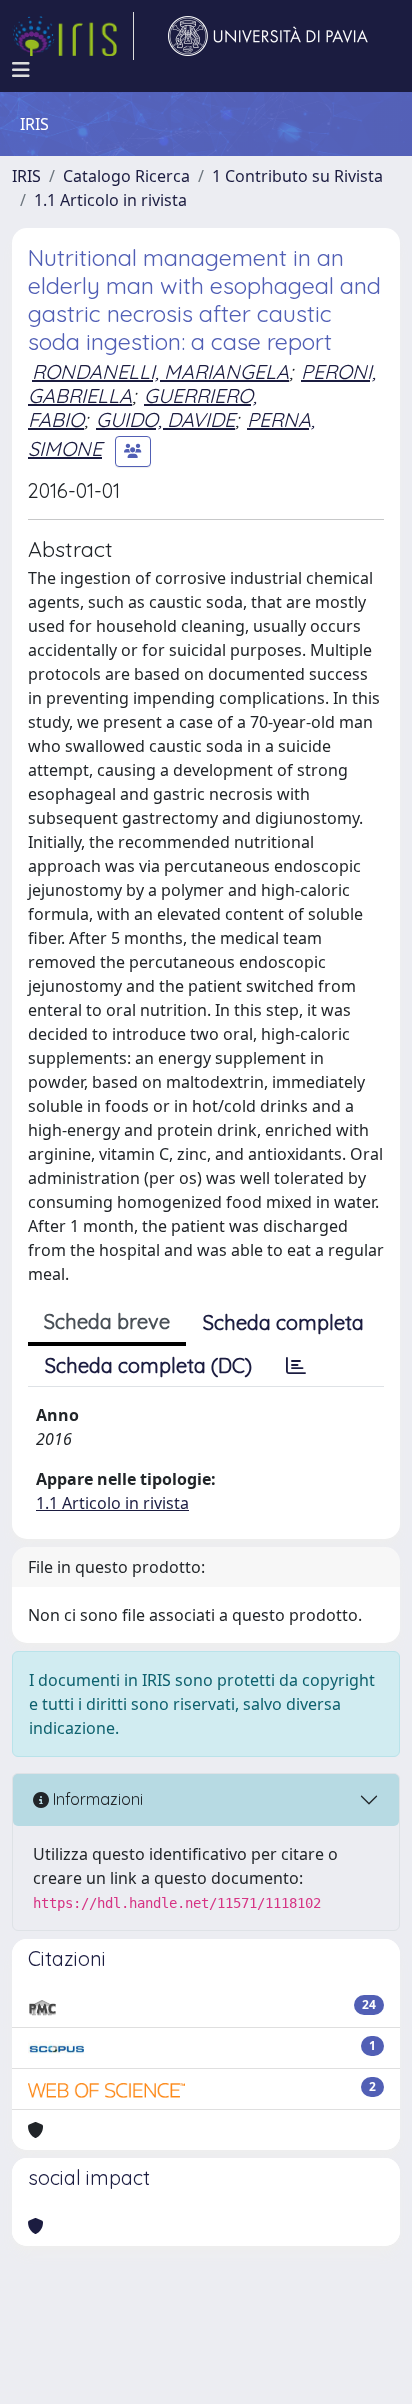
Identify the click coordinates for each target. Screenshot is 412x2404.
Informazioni (96, 1799)
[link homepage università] (268, 36)
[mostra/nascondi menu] (21, 70)
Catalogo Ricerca (126, 176)
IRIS (26, 176)
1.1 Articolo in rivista (110, 200)
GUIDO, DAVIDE (165, 419)
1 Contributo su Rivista (297, 176)
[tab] (296, 1366)
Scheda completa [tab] (283, 1322)
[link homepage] (73, 36)
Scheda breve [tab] (107, 1321)
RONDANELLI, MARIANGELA (160, 371)
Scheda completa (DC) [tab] (148, 1365)
